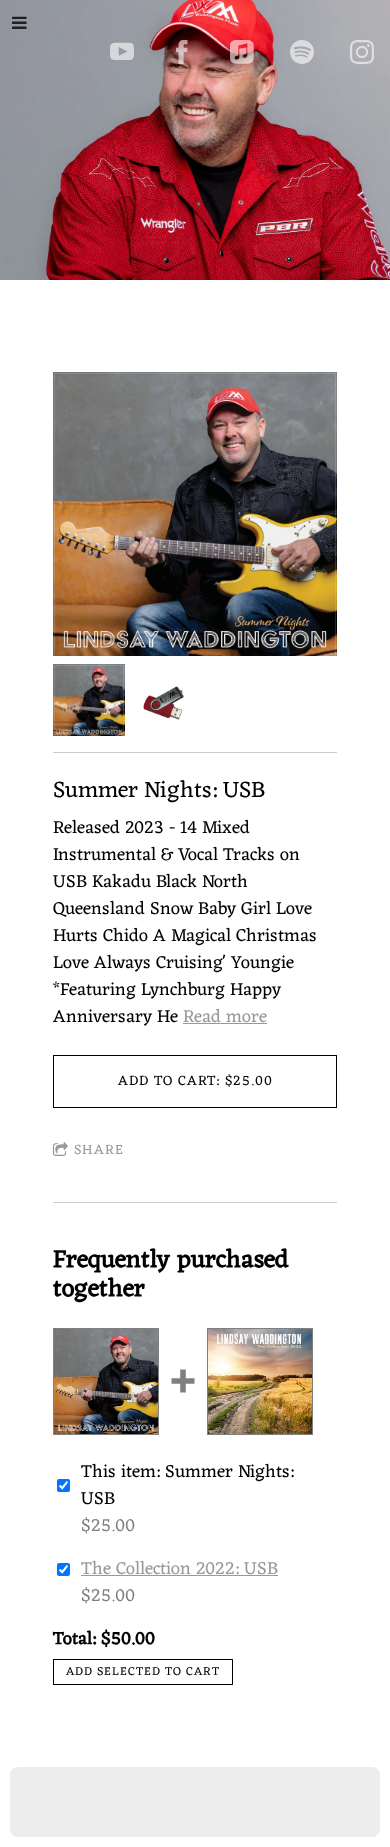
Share (99, 1150)
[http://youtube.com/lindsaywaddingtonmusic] (122, 52)
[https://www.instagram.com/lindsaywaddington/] (362, 52)
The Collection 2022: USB (179, 1569)
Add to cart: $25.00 (195, 1081)
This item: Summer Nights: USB (187, 1486)
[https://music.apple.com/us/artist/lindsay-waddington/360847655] (242, 52)
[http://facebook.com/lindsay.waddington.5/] (182, 52)
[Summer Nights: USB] (195, 518)
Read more (225, 1017)
